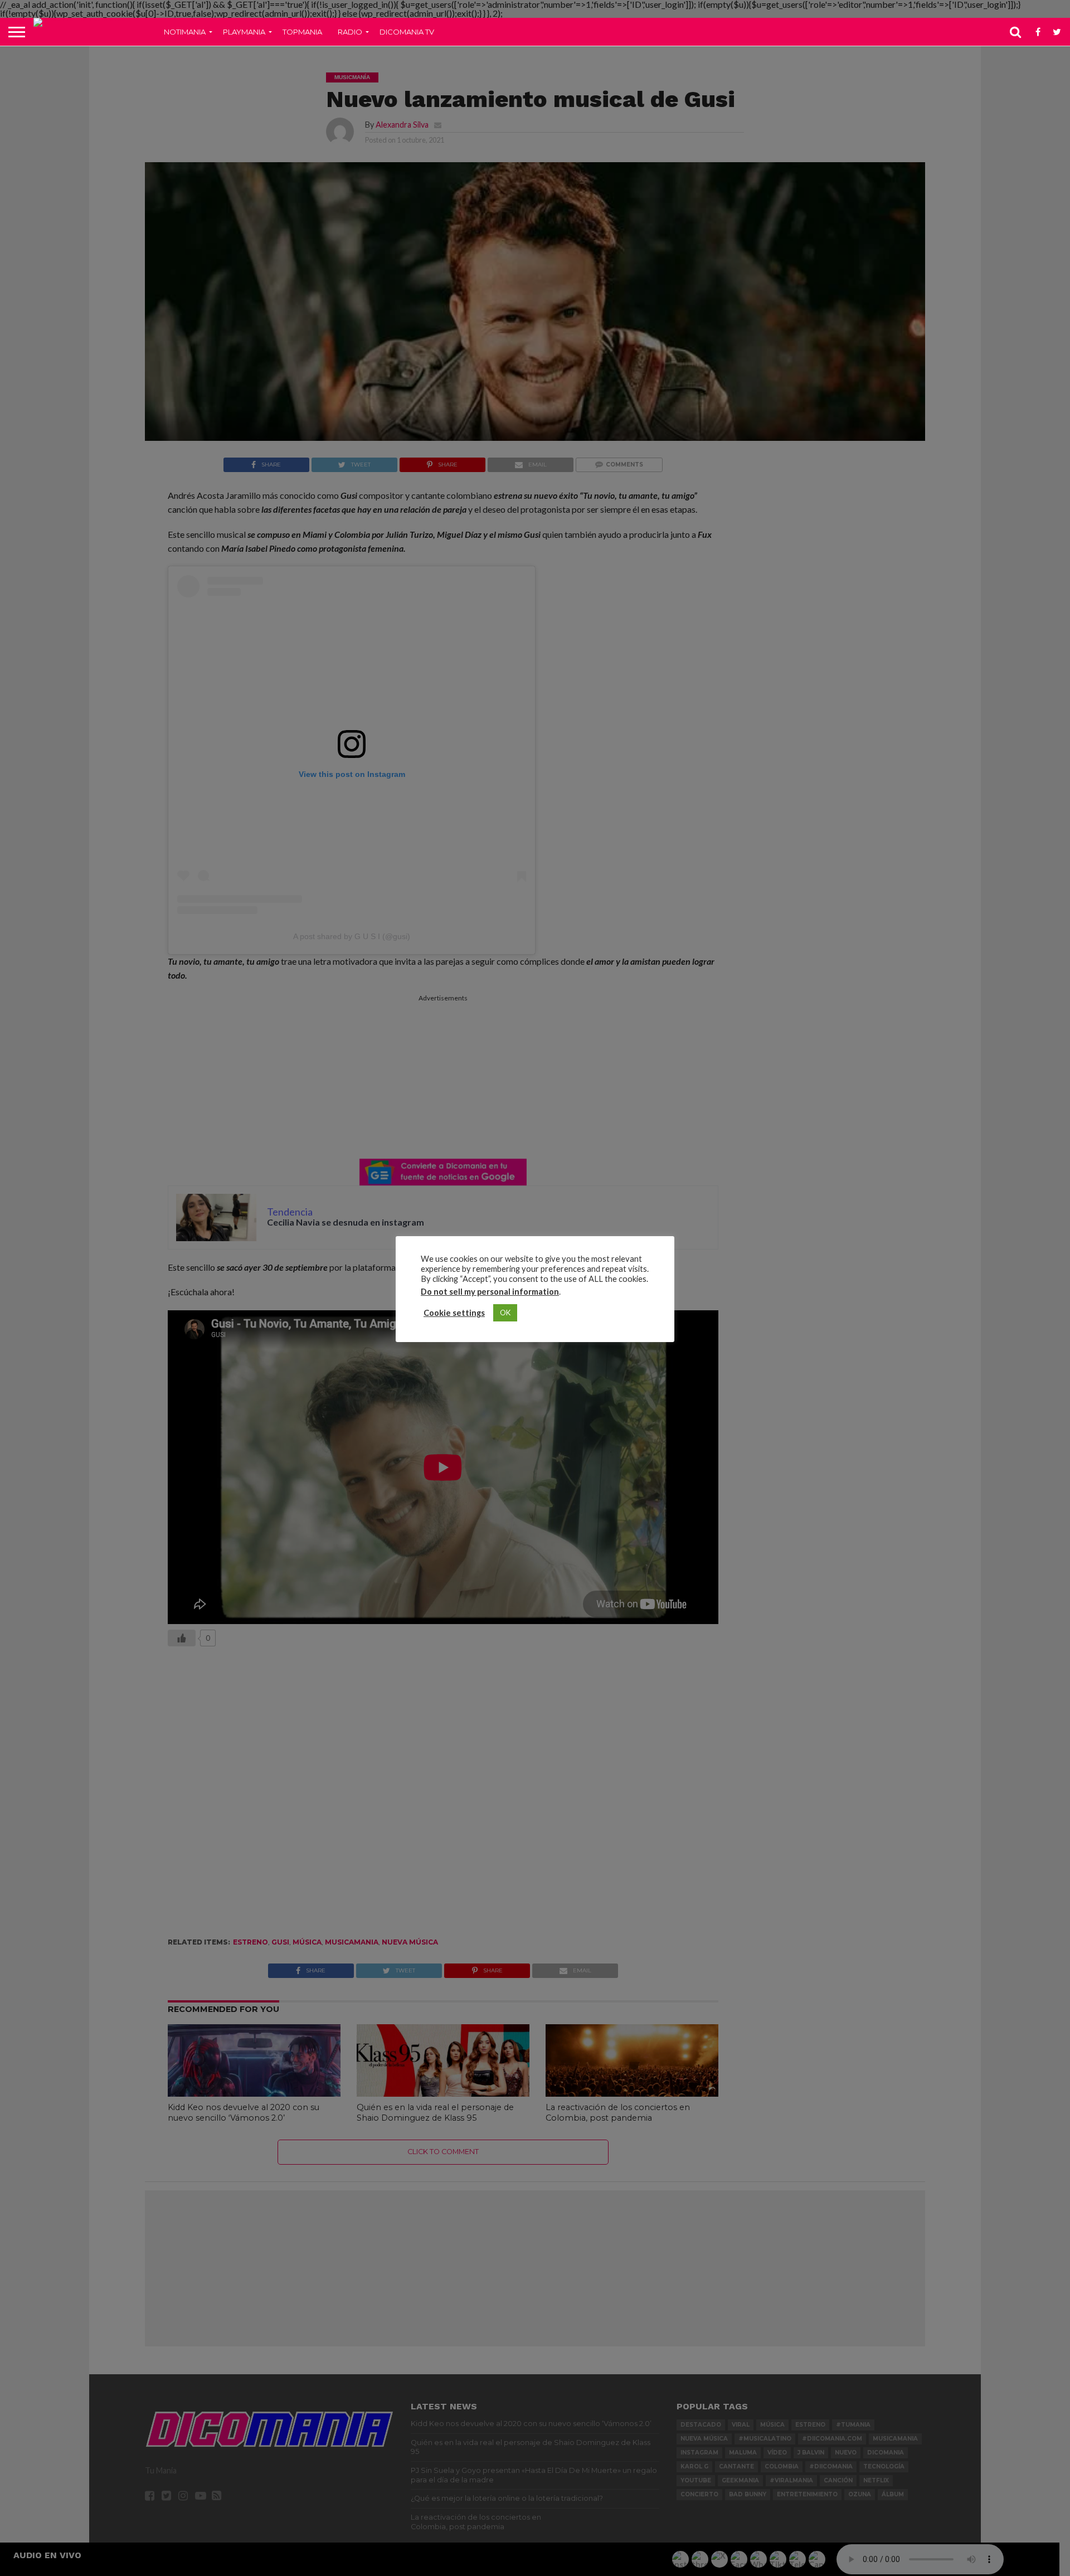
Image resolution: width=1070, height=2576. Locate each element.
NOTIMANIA (185, 32)
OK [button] (505, 1313)
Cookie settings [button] (454, 1313)
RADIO (350, 32)
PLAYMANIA (244, 32)
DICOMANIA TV (407, 32)
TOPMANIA (302, 32)
